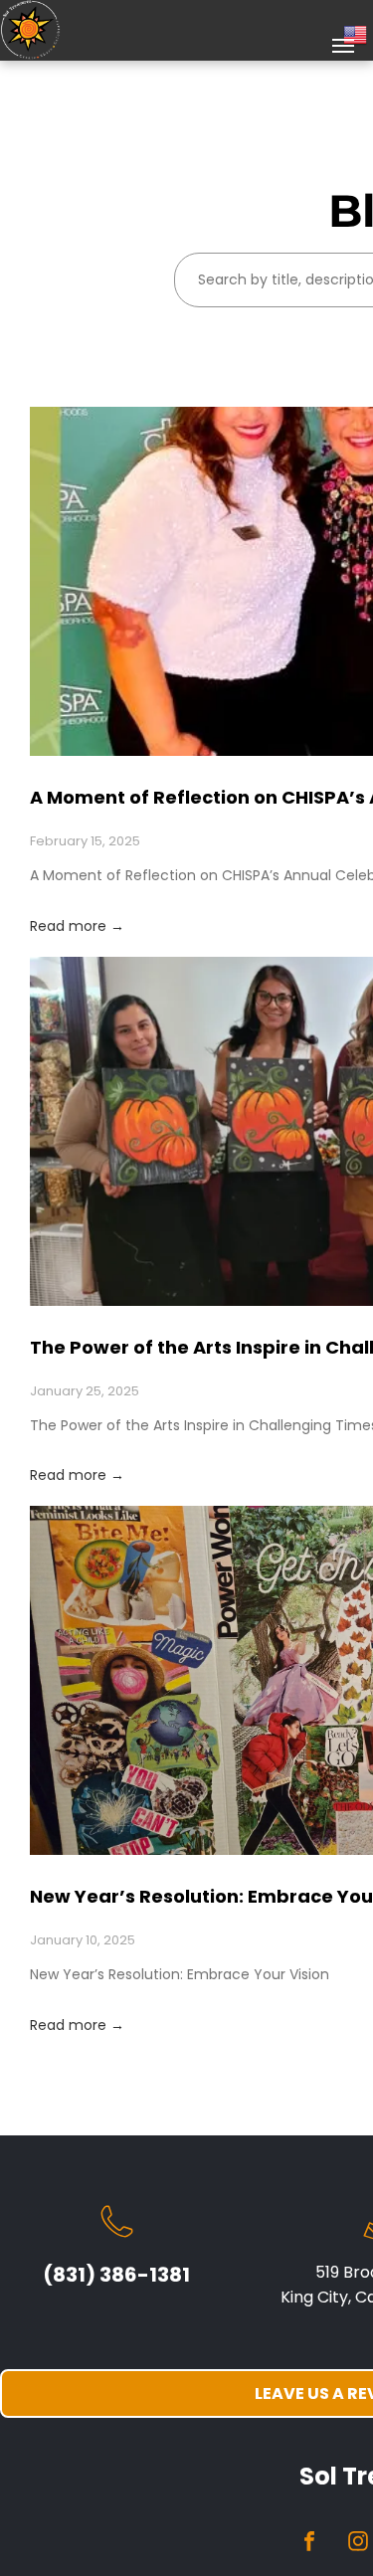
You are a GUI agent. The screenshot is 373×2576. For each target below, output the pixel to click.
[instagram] (358, 2544)
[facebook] (309, 2544)
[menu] (343, 46)
